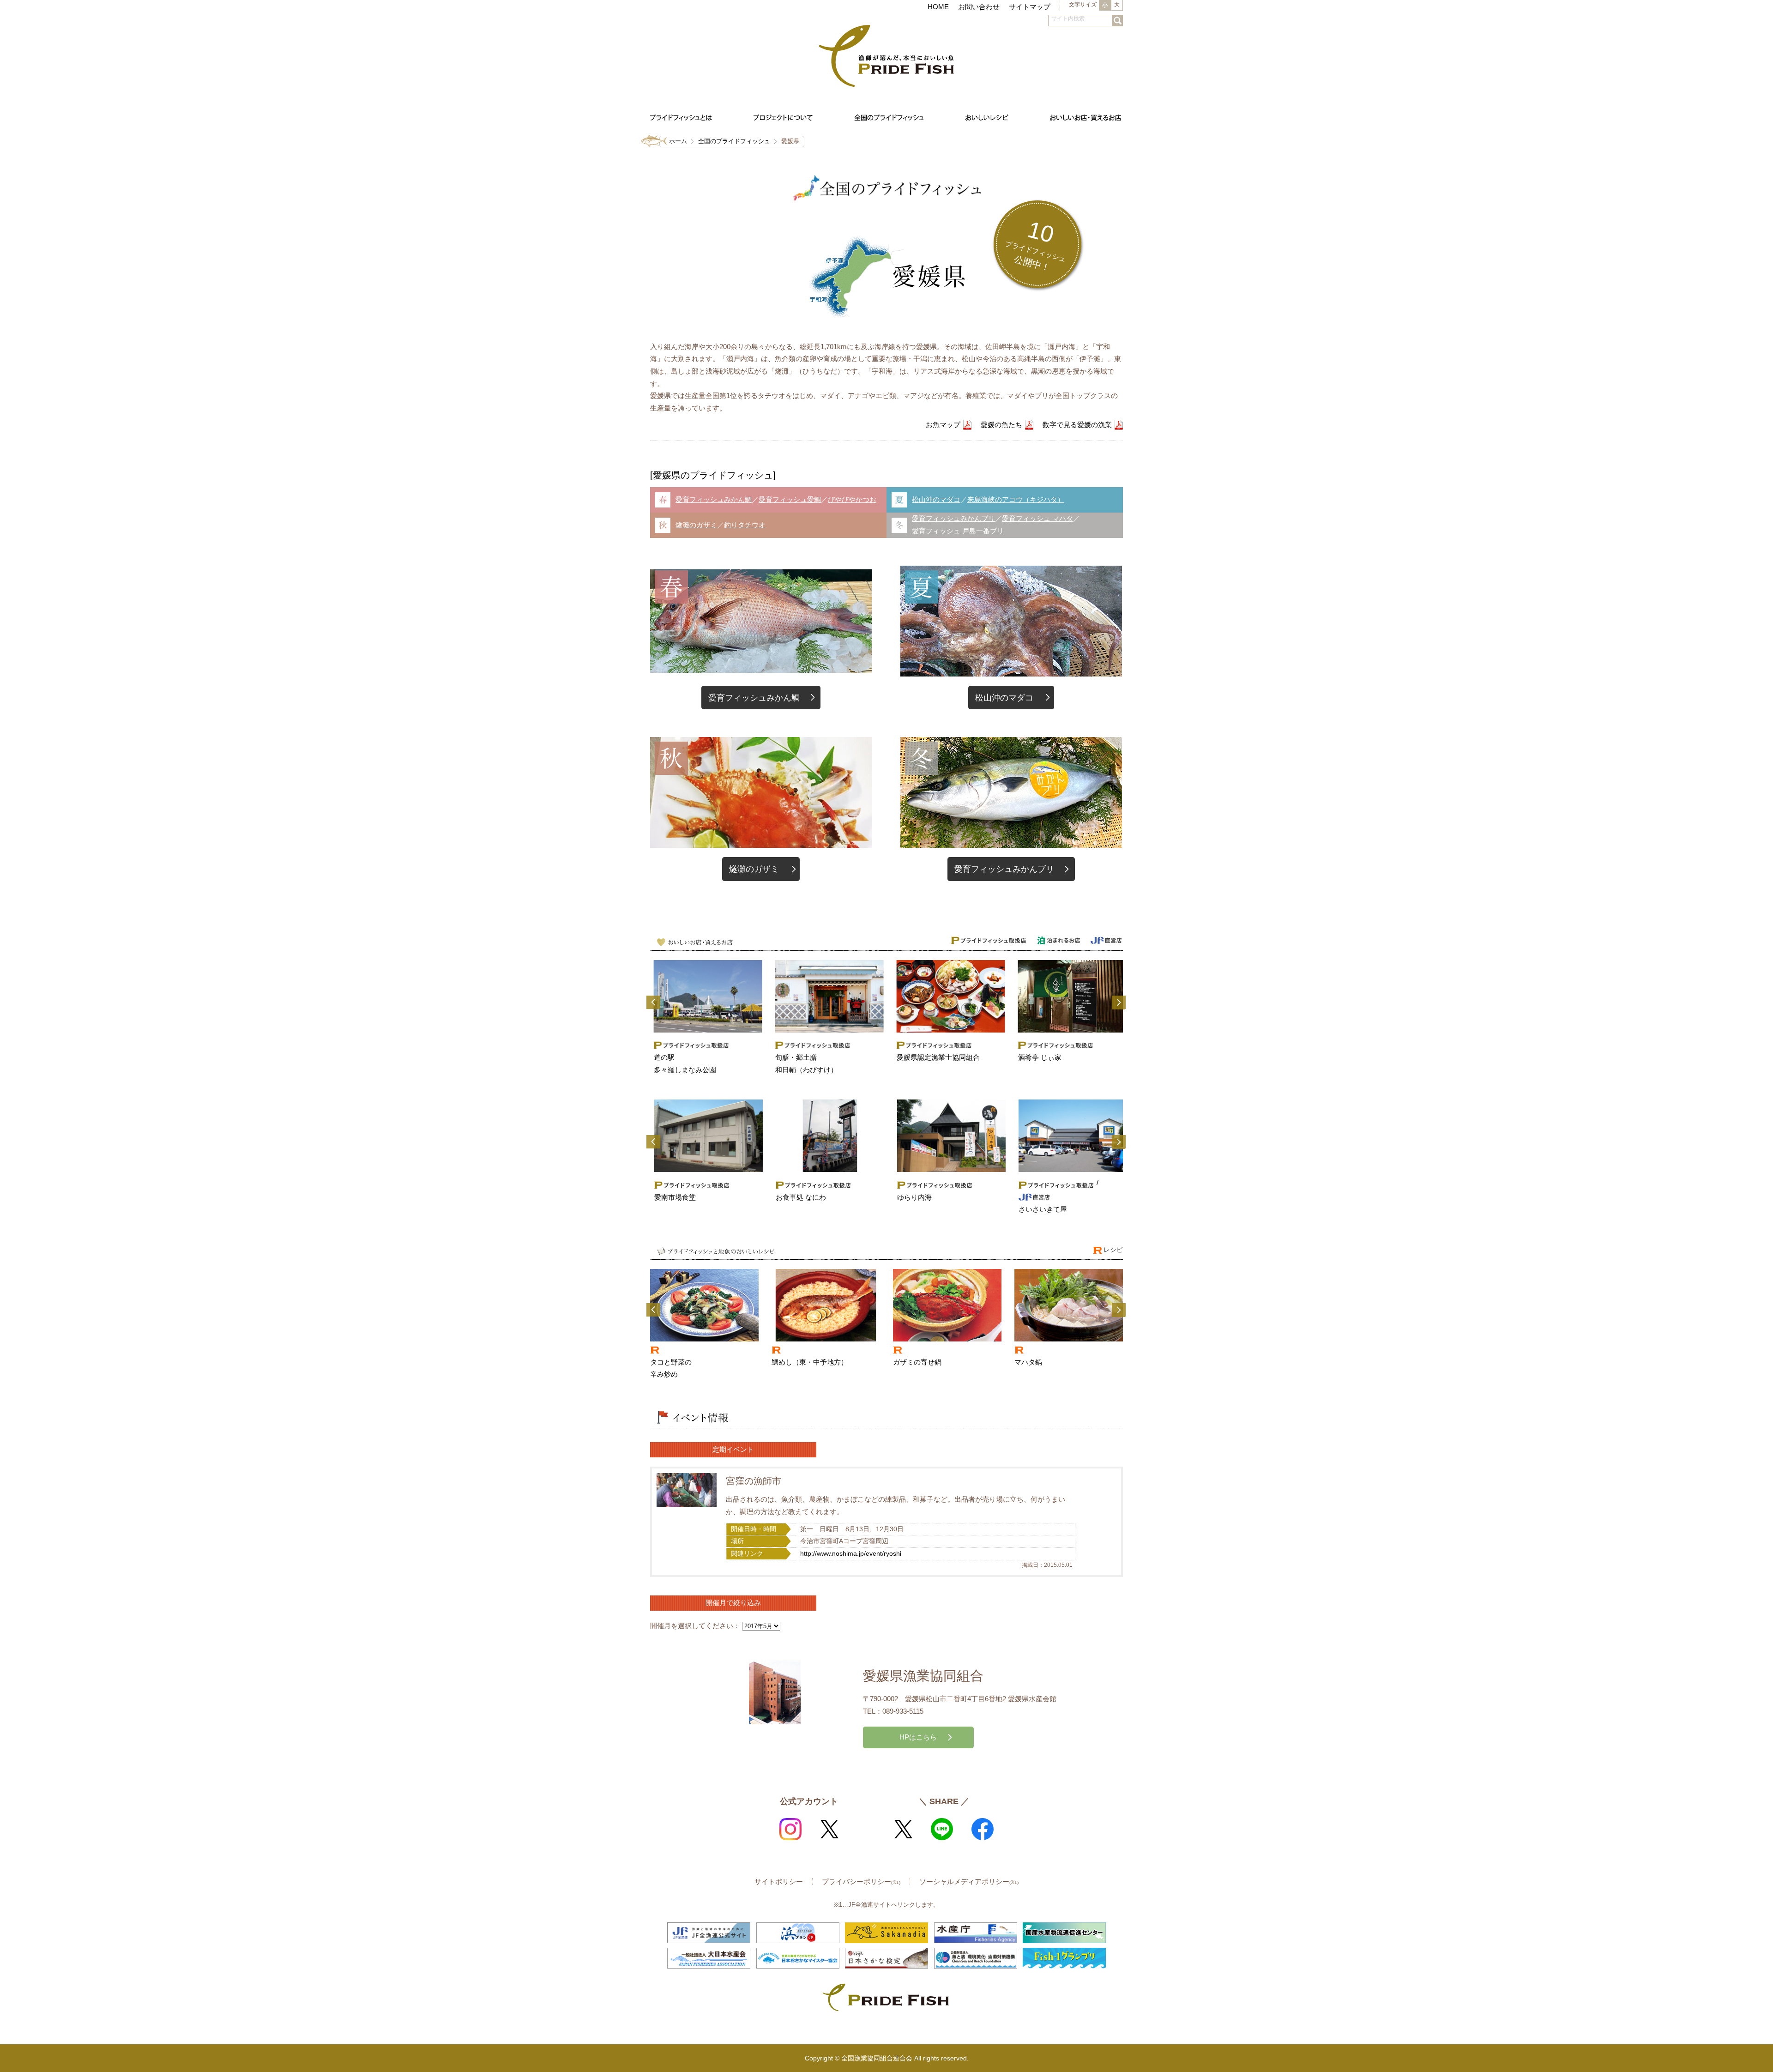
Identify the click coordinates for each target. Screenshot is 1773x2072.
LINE (942, 1829)
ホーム (678, 141)
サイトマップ (1030, 7)
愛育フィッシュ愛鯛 (790, 499)
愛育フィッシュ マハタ (1037, 518)
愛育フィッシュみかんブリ (953, 518)
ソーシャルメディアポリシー (969, 1882)
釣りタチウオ (745, 525)
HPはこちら (918, 1737)
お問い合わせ (979, 7)
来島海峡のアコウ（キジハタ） (1016, 499)
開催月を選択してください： (695, 1626)
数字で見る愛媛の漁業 (1077, 425)
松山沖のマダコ (936, 499)
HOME (938, 7)
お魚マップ (943, 425)
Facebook (983, 1829)
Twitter (829, 1829)
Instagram (790, 1829)
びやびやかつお (852, 499)
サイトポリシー (779, 1882)
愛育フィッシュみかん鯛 (714, 499)
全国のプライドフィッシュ (734, 141)
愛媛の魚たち (1001, 425)
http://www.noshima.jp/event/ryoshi (851, 1554)
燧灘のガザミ (696, 525)
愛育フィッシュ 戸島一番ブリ (958, 531)
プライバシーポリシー (861, 1882)
